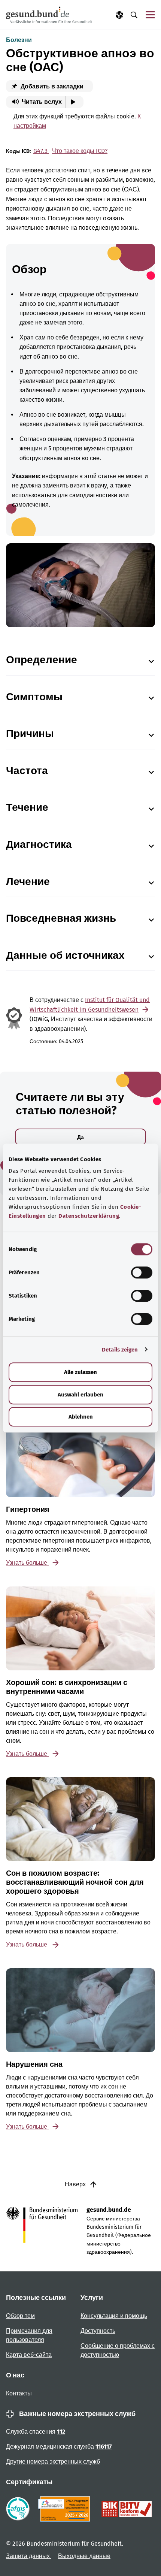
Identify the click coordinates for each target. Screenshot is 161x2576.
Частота (27, 771)
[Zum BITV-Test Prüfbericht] (127, 2509)
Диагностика (39, 844)
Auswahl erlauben (80, 1395)
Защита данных (29, 2556)
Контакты (19, 2393)
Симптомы (34, 697)
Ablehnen (81, 1417)
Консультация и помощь (114, 2316)
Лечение (28, 881)
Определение (42, 660)
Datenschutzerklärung (89, 1216)
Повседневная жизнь (61, 918)
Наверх (76, 2184)
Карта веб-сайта (29, 2355)
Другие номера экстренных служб (53, 2462)
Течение (27, 807)
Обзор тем (20, 2316)
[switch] (142, 1272)
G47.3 (41, 151)
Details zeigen (120, 1350)
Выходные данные (84, 2556)
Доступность (98, 2331)
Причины (30, 733)
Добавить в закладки (51, 86)
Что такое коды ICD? (80, 151)
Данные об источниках (65, 955)
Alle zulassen (80, 1372)
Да (80, 1137)
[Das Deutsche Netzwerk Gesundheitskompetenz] (66, 2509)
